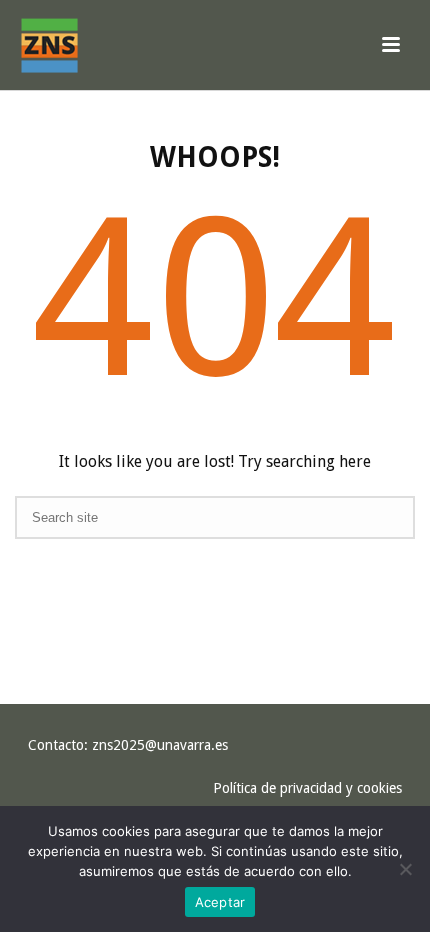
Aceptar (220, 902)
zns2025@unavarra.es (160, 745)
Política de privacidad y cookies (307, 788)
